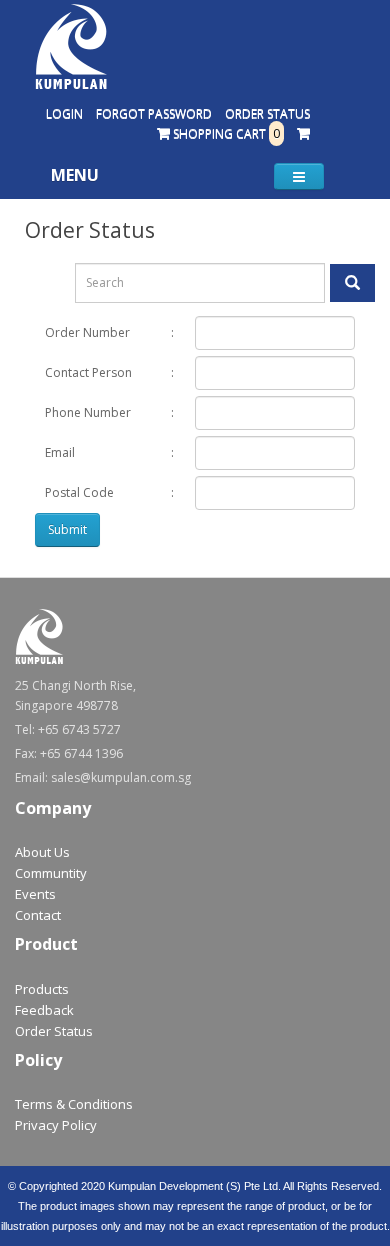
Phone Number (88, 412)
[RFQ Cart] (303, 134)
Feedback (44, 1010)
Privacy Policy (56, 1125)
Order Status (267, 113)
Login (64, 113)
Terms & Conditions (74, 1104)
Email (60, 452)
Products (42, 989)
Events (35, 894)
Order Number (87, 332)
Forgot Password (154, 113)
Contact (38, 915)
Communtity (51, 873)
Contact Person (88, 372)
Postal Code (79, 492)
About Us (42, 852)
